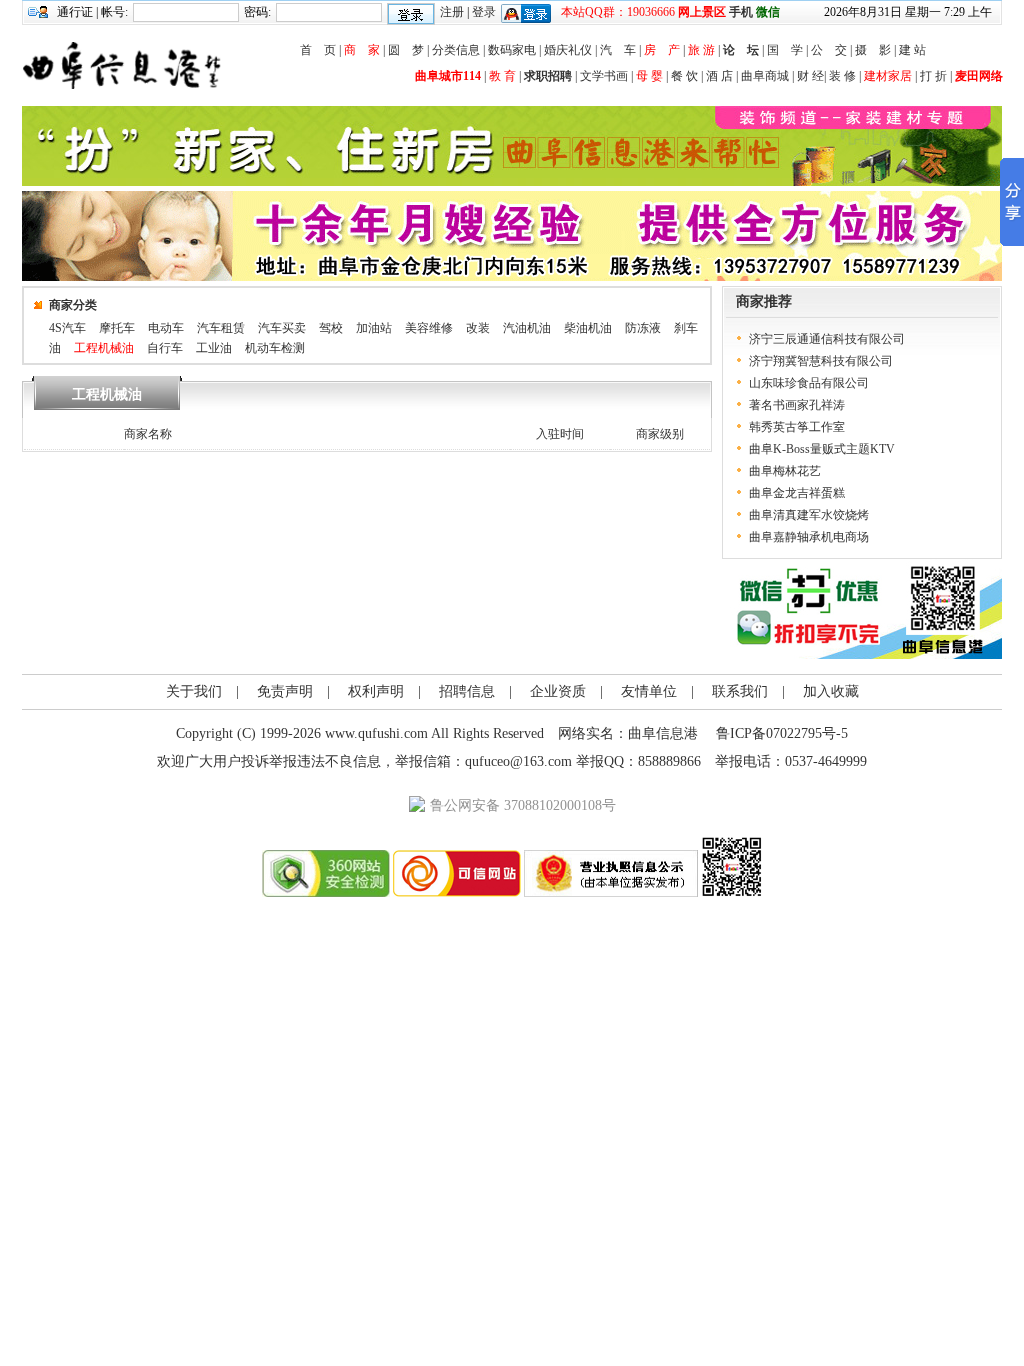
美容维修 (429, 328)
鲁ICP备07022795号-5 (782, 733)
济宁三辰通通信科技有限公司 (827, 339)
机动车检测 (275, 348)
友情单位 (649, 691)
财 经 (810, 76)
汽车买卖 (282, 328)
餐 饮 (684, 76)
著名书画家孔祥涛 (797, 405)
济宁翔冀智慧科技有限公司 (821, 361)
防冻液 (643, 328)
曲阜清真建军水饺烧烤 (809, 515)
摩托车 (117, 328)
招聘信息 (467, 691)
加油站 (374, 328)
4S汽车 (67, 328)
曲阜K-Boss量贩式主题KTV (822, 449)
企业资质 (558, 691)
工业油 (214, 348)
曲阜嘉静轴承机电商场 (809, 537)
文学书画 (604, 76)
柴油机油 (588, 328)
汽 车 (618, 50)
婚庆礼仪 (568, 50)
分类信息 (456, 50)
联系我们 (740, 691)
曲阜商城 (765, 76)
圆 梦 (406, 50)
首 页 (318, 50)
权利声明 (376, 691)
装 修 (842, 76)
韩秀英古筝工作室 (797, 427)
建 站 (912, 50)
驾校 (331, 328)
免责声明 (285, 691)
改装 (478, 328)
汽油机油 (527, 328)
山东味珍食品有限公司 (809, 383)
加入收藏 (831, 691)
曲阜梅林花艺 (785, 471)
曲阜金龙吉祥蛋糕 (797, 493)
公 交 (829, 50)
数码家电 (512, 50)
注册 (452, 12)
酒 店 (719, 76)
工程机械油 (104, 348)
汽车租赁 (221, 328)
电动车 (166, 328)
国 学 (785, 50)
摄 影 (873, 50)
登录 (484, 12)
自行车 (165, 348)
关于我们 (194, 691)
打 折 (933, 76)
